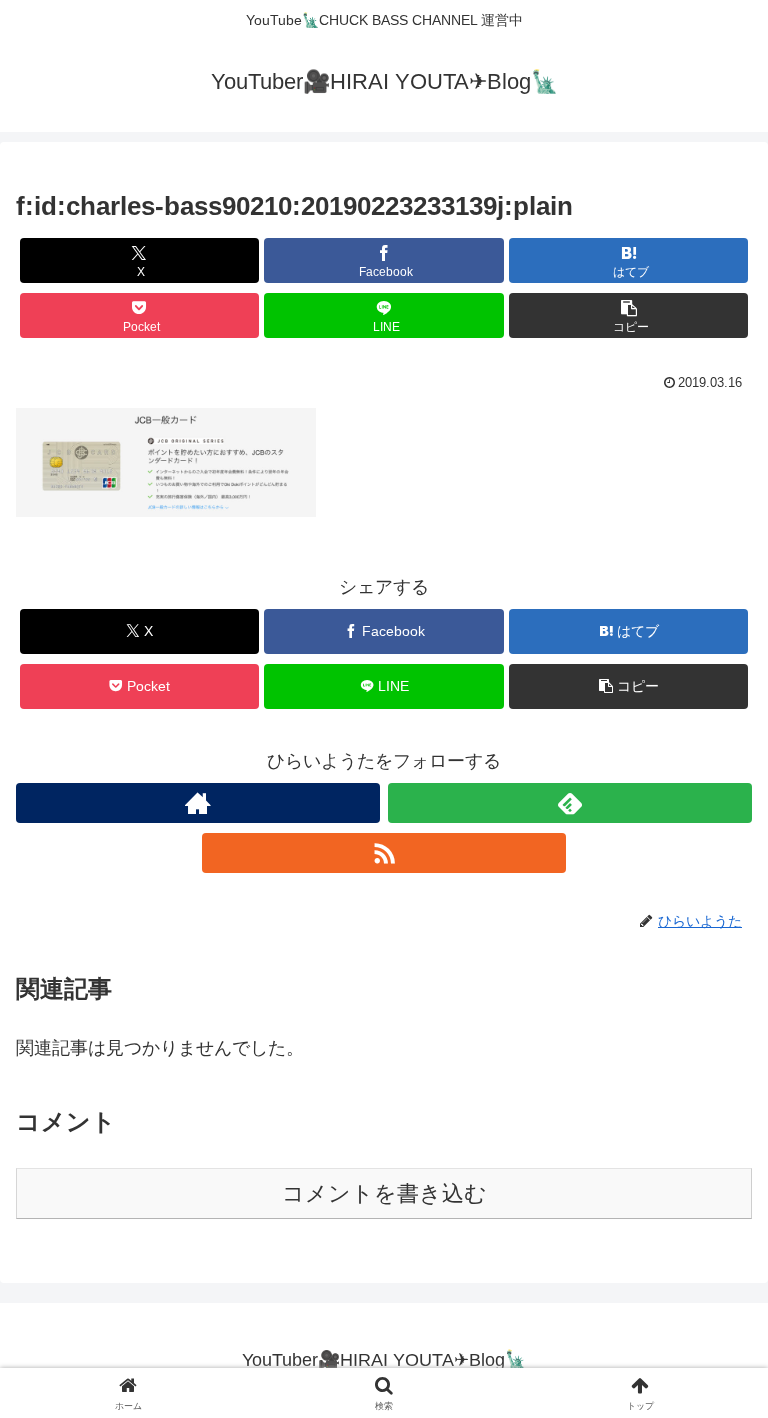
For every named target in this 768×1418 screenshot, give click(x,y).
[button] (628, 315)
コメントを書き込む (384, 1193)
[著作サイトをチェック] (198, 803)
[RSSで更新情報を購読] (384, 853)
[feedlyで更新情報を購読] (570, 803)
